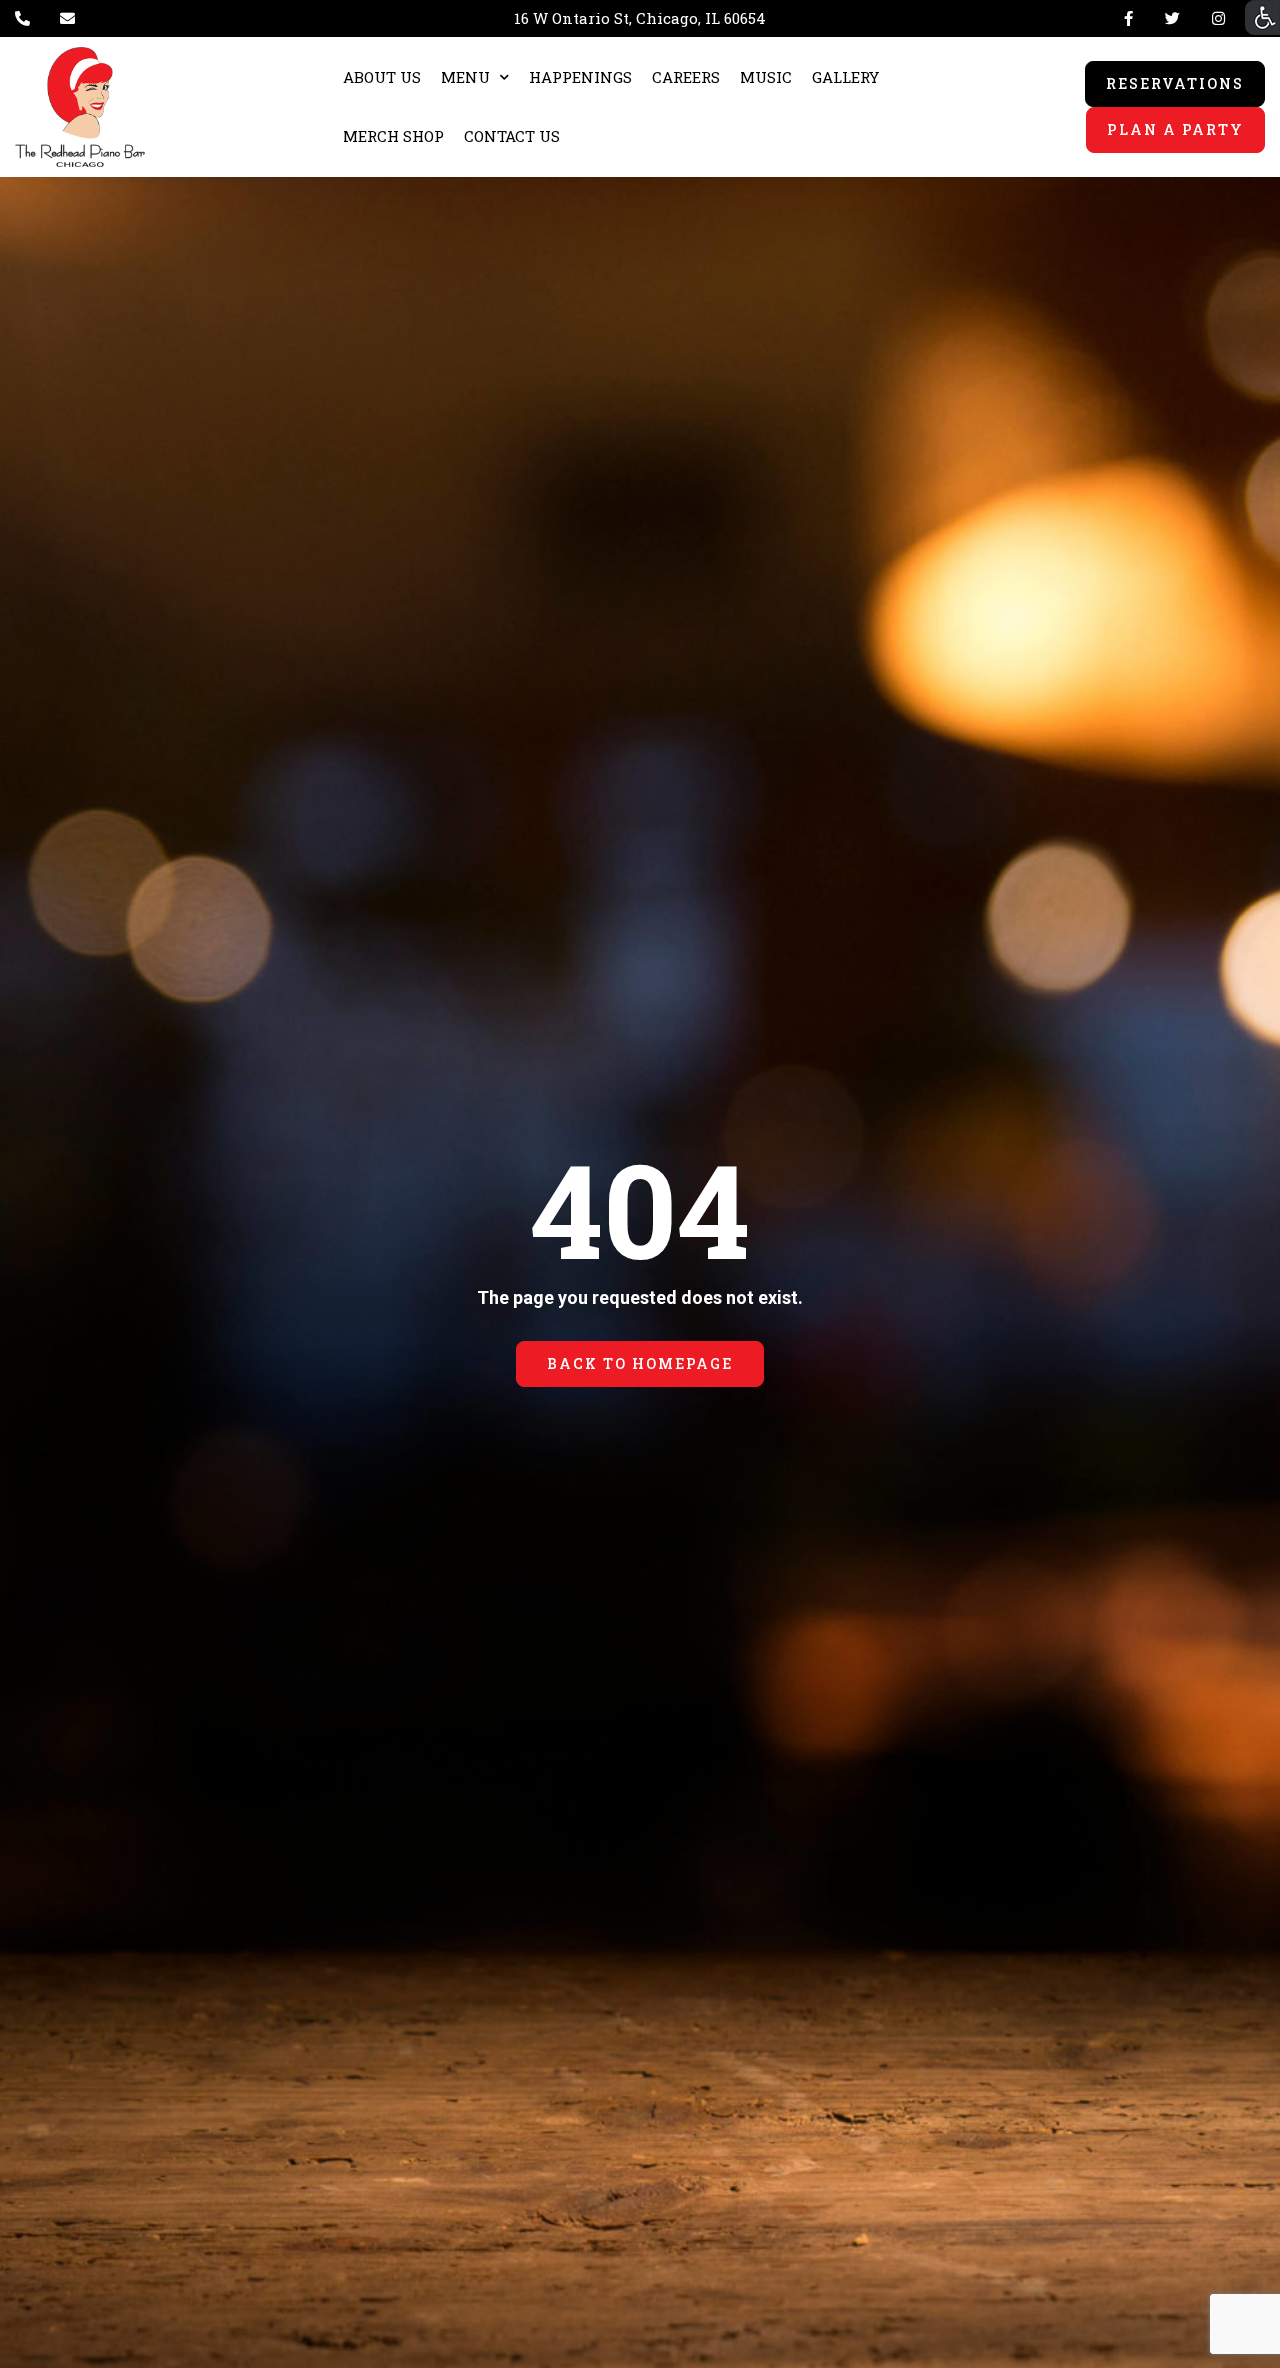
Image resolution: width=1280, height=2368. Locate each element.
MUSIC (766, 77)
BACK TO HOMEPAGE (639, 1363)
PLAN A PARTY (1175, 129)
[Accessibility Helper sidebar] (1262, 17)
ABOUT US (382, 77)
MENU (465, 77)
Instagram (1214, 18)
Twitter (1172, 18)
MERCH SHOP (393, 136)
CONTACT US (512, 136)
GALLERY (845, 77)
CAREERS (686, 77)
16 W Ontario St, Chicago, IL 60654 (640, 18)
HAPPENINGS (580, 77)
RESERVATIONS (1175, 83)
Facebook (1128, 18)
